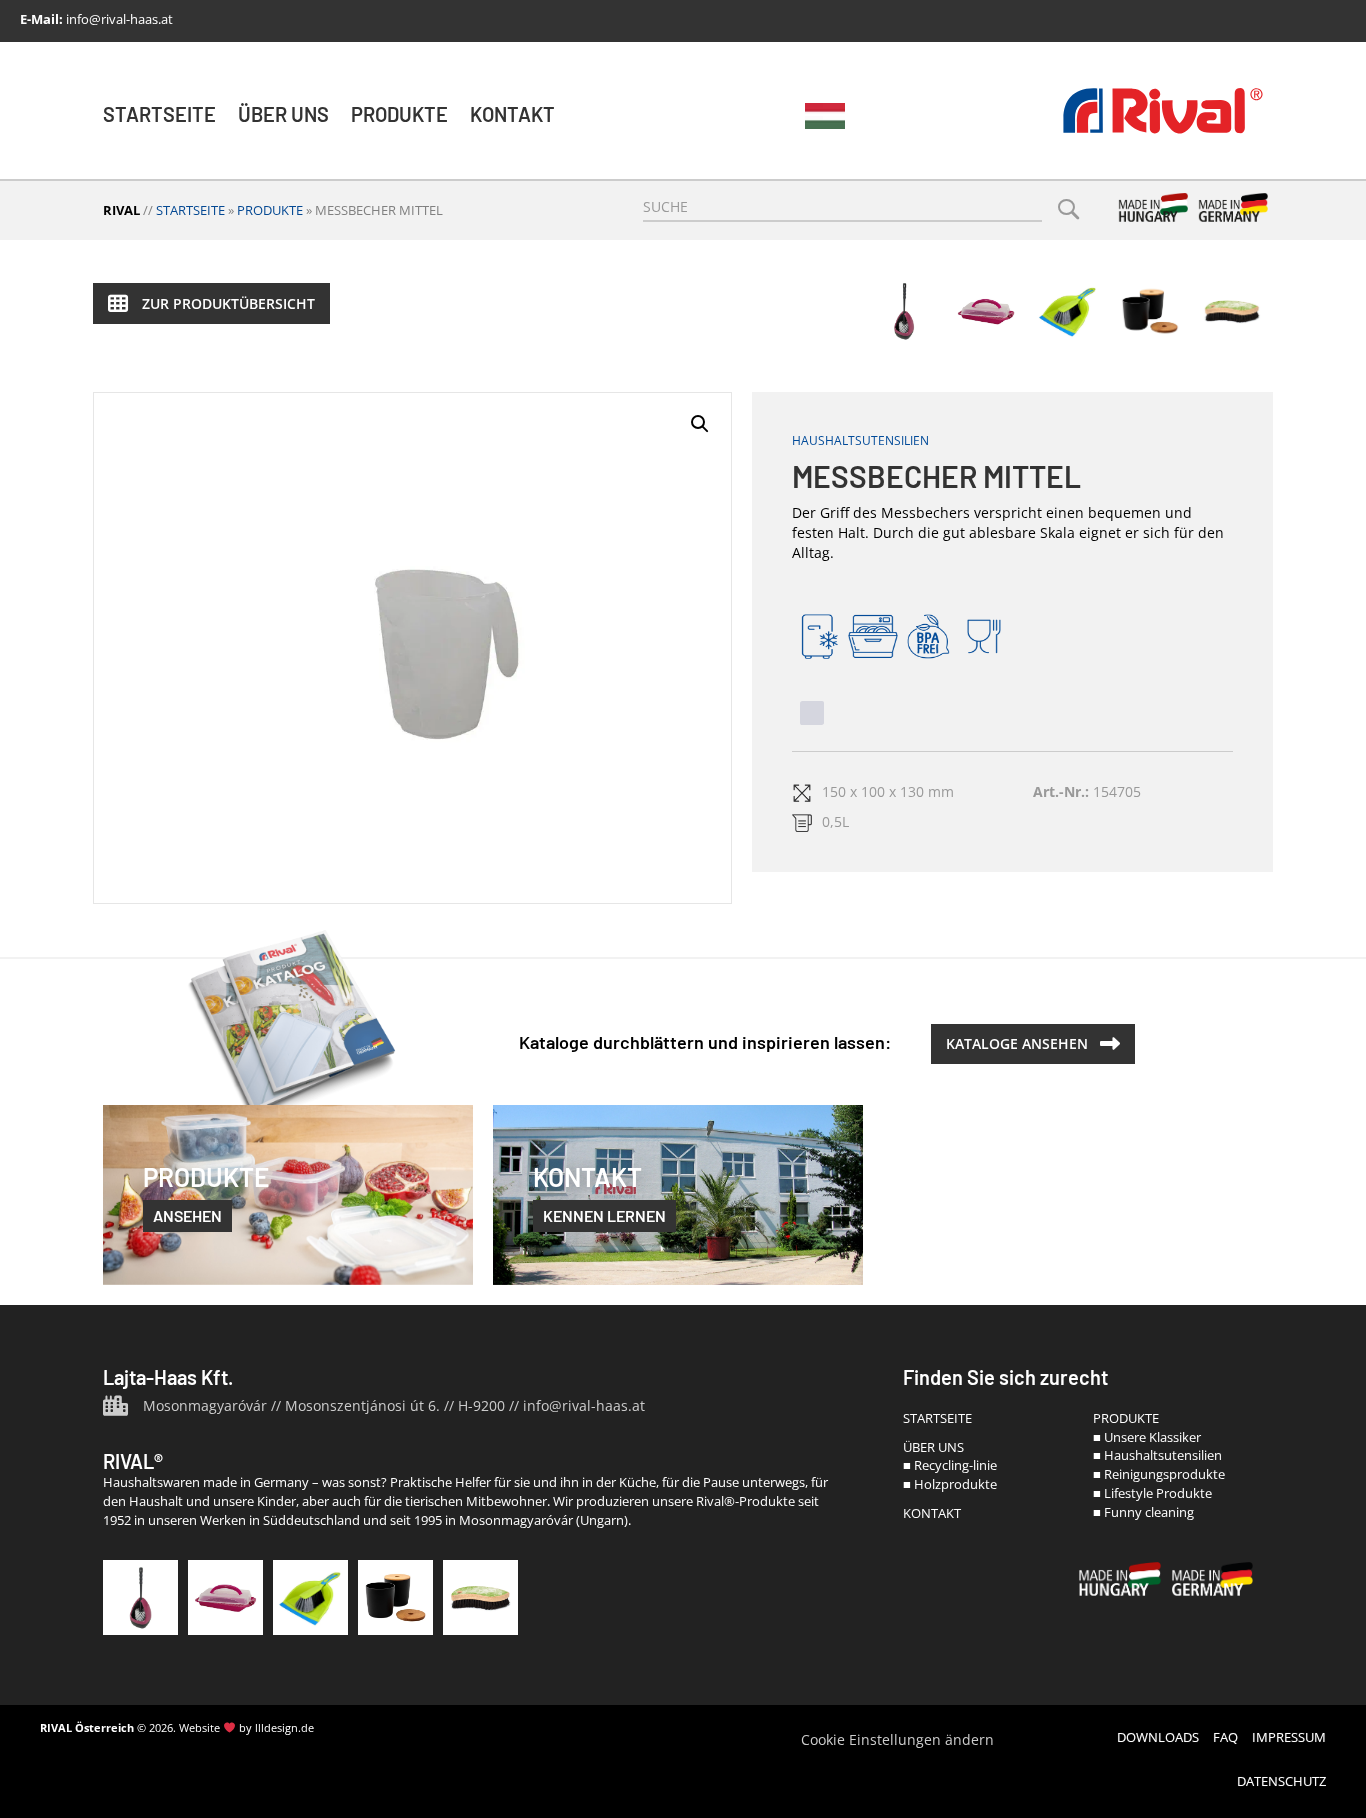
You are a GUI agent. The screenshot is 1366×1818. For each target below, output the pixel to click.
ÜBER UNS (933, 1447)
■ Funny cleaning (1143, 1512)
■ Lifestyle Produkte (1152, 1493)
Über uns (283, 114)
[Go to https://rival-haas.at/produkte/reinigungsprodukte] (1068, 311)
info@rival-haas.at (119, 19)
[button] (211, 303)
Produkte (399, 114)
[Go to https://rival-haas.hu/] (825, 116)
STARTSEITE (937, 1418)
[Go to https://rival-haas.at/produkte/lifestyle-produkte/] (1150, 311)
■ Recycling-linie (950, 1465)
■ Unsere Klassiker (1147, 1437)
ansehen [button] (187, 1215)
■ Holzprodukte (950, 1484)
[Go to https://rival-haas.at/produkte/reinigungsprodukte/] (310, 1597)
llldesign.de (284, 1727)
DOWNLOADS (1158, 1737)
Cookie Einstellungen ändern (897, 1739)
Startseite (159, 114)
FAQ (1225, 1737)
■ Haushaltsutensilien (1157, 1455)
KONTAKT (932, 1513)
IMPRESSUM (1289, 1737)
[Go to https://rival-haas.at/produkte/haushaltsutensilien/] (986, 311)
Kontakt (512, 114)
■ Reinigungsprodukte (1159, 1474)
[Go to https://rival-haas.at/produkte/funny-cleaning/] (1232, 311)
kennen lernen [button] (604, 1215)
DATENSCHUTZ (1281, 1781)
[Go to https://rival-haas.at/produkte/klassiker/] (904, 311)
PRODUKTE (1126, 1418)
